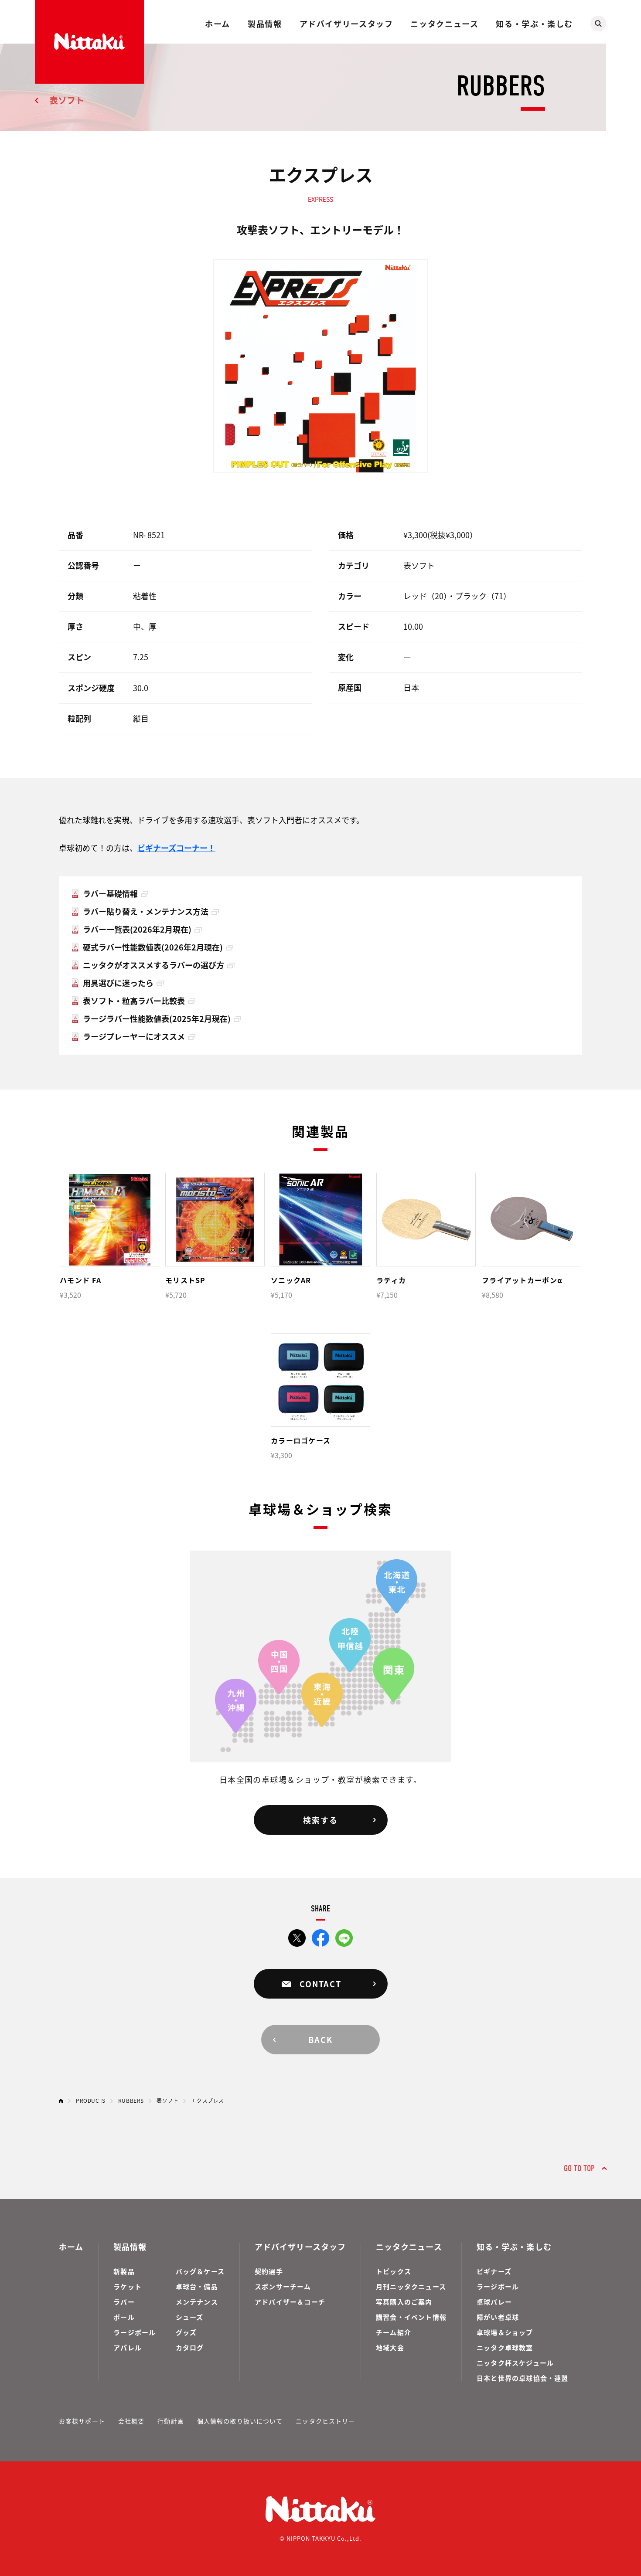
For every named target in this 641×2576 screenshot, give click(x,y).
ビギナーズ (494, 2271)
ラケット (128, 2286)
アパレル (128, 2347)
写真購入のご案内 (404, 2302)
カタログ (190, 2347)
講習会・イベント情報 (411, 2317)
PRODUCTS (91, 2100)
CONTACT (320, 1984)
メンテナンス (197, 2302)
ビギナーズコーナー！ (176, 848)
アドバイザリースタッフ (346, 24)
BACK (320, 2040)
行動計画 (170, 2421)
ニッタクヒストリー (325, 2421)
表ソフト (67, 100)
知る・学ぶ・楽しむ (534, 24)
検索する (320, 1820)
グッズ (186, 2332)
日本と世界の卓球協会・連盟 (523, 2378)
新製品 (124, 2271)
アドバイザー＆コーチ (290, 2302)
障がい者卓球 (498, 2317)
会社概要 (131, 2421)
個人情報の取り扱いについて (240, 2421)
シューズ (190, 2317)
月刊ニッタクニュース (411, 2286)
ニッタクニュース (444, 24)
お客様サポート (82, 2421)
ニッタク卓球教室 (505, 2347)
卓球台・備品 (197, 2286)
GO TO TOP (579, 2168)
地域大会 (390, 2347)
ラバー (124, 2302)
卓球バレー (494, 2302)
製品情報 (265, 24)
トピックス (394, 2271)
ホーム (218, 24)
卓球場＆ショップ (505, 2332)
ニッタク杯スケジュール (515, 2363)
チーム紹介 (394, 2332)
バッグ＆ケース (200, 2271)
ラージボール (135, 2332)
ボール (124, 2317)
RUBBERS (131, 2100)
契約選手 (269, 2271)
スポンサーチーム (283, 2286)
